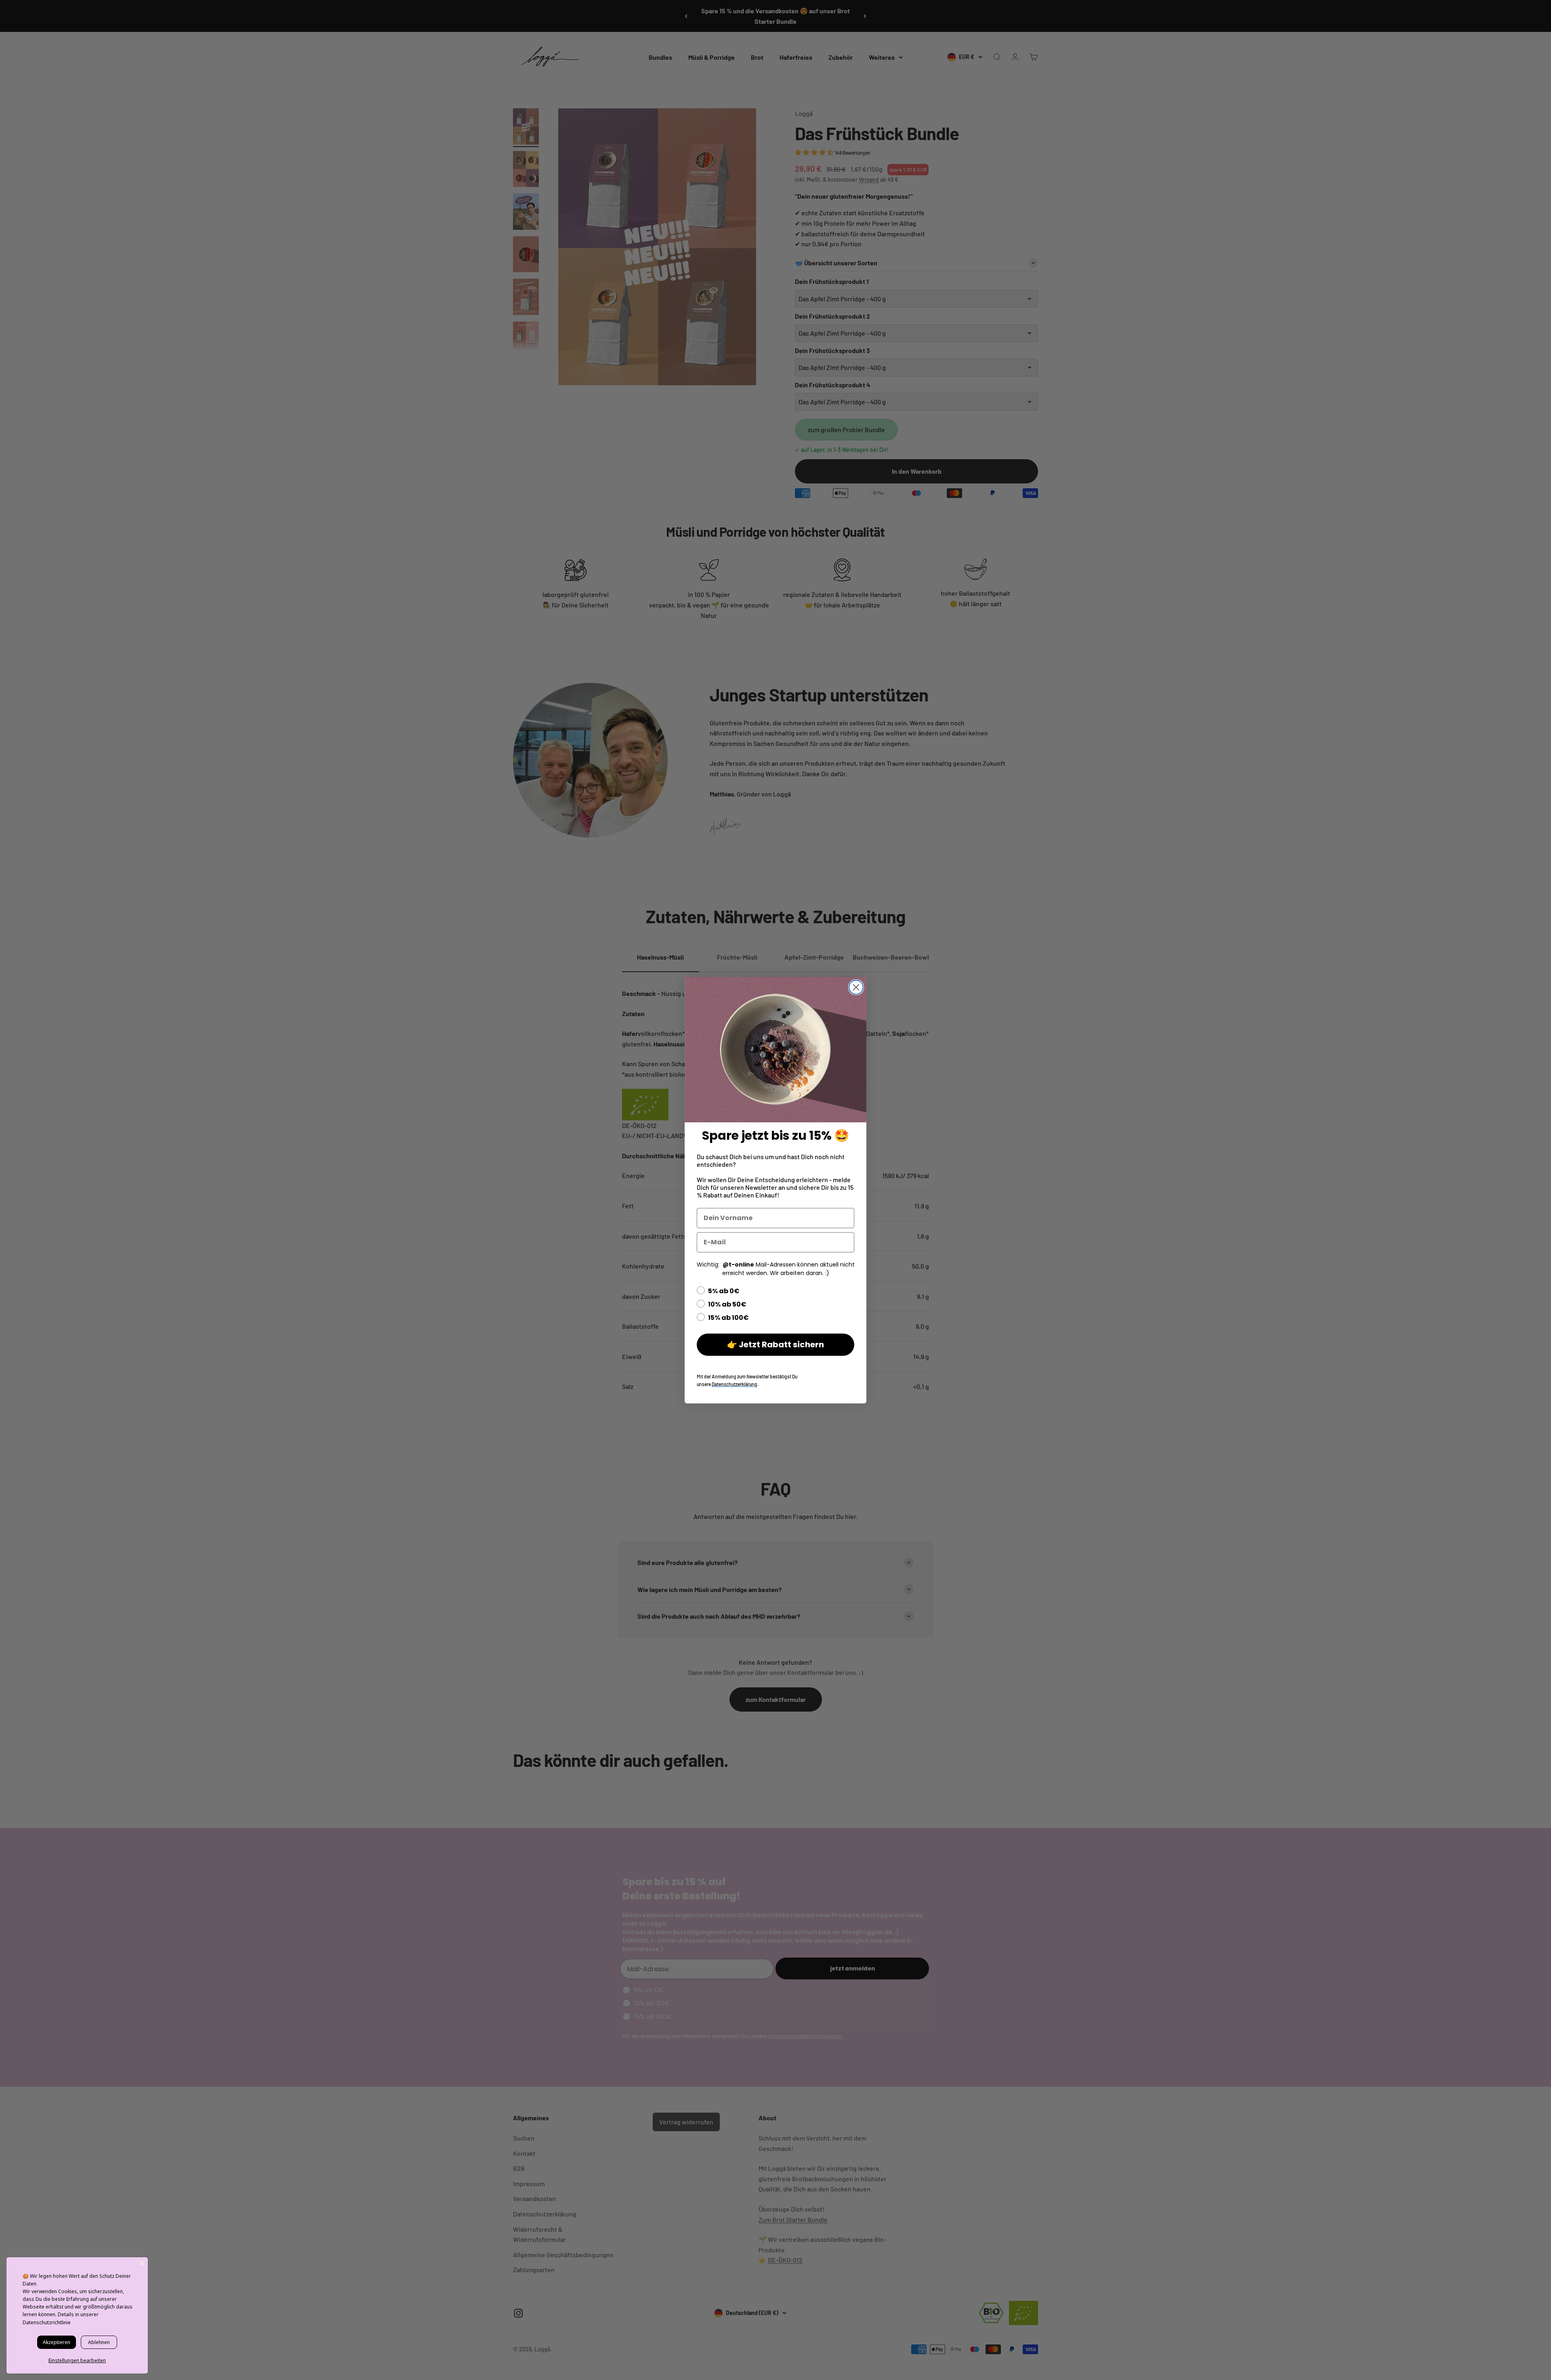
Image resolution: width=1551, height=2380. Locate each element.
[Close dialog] (856, 987)
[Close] (142, 2263)
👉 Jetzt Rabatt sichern (775, 1344)
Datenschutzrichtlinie (47, 2322)
